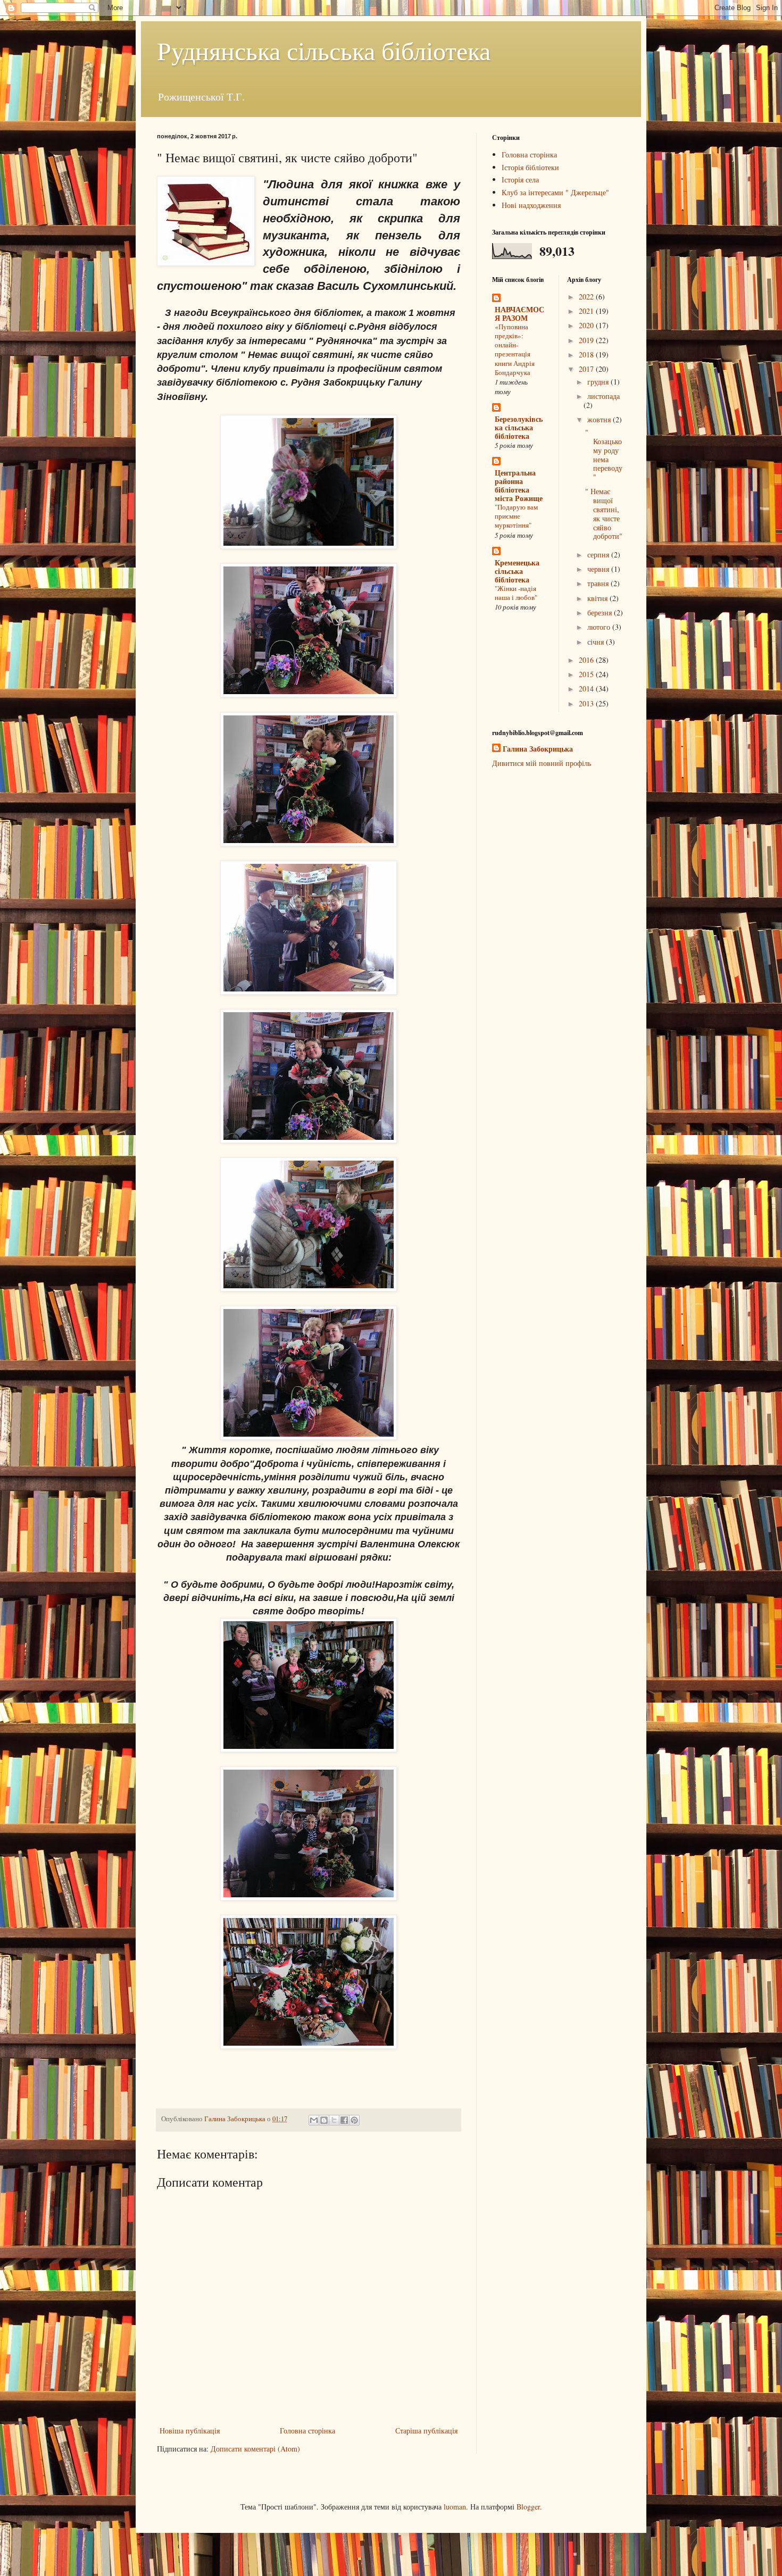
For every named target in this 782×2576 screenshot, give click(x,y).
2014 (587, 689)
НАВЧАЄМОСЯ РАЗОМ (519, 314)
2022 (587, 297)
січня (597, 642)
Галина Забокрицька (538, 749)
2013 (587, 703)
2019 (587, 340)
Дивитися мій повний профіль (542, 763)
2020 (587, 325)
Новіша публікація (190, 2431)
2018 (587, 355)
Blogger (528, 2507)
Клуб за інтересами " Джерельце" (555, 192)
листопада (604, 396)
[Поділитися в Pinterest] (354, 2120)
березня (601, 612)
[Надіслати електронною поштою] (314, 2120)
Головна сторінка (307, 2431)
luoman (455, 2507)
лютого (600, 627)
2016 (587, 660)
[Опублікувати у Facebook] (344, 2120)
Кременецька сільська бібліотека (517, 571)
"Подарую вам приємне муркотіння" (516, 516)
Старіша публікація (426, 2431)
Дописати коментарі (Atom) (255, 2449)
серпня (599, 555)
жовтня (600, 419)
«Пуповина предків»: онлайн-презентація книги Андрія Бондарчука (515, 349)
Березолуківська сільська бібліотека (519, 427)
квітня (598, 598)
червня (599, 569)
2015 (587, 674)
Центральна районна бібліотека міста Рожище (519, 485)
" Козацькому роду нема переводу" (604, 455)
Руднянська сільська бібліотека (324, 50)
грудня (599, 382)
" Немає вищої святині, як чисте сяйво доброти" (604, 514)
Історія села (520, 180)
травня (599, 583)
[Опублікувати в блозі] (324, 2120)
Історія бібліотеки (530, 167)
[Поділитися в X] (334, 2120)
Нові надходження (531, 205)
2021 (587, 311)
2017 (587, 369)
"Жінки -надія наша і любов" (516, 593)
